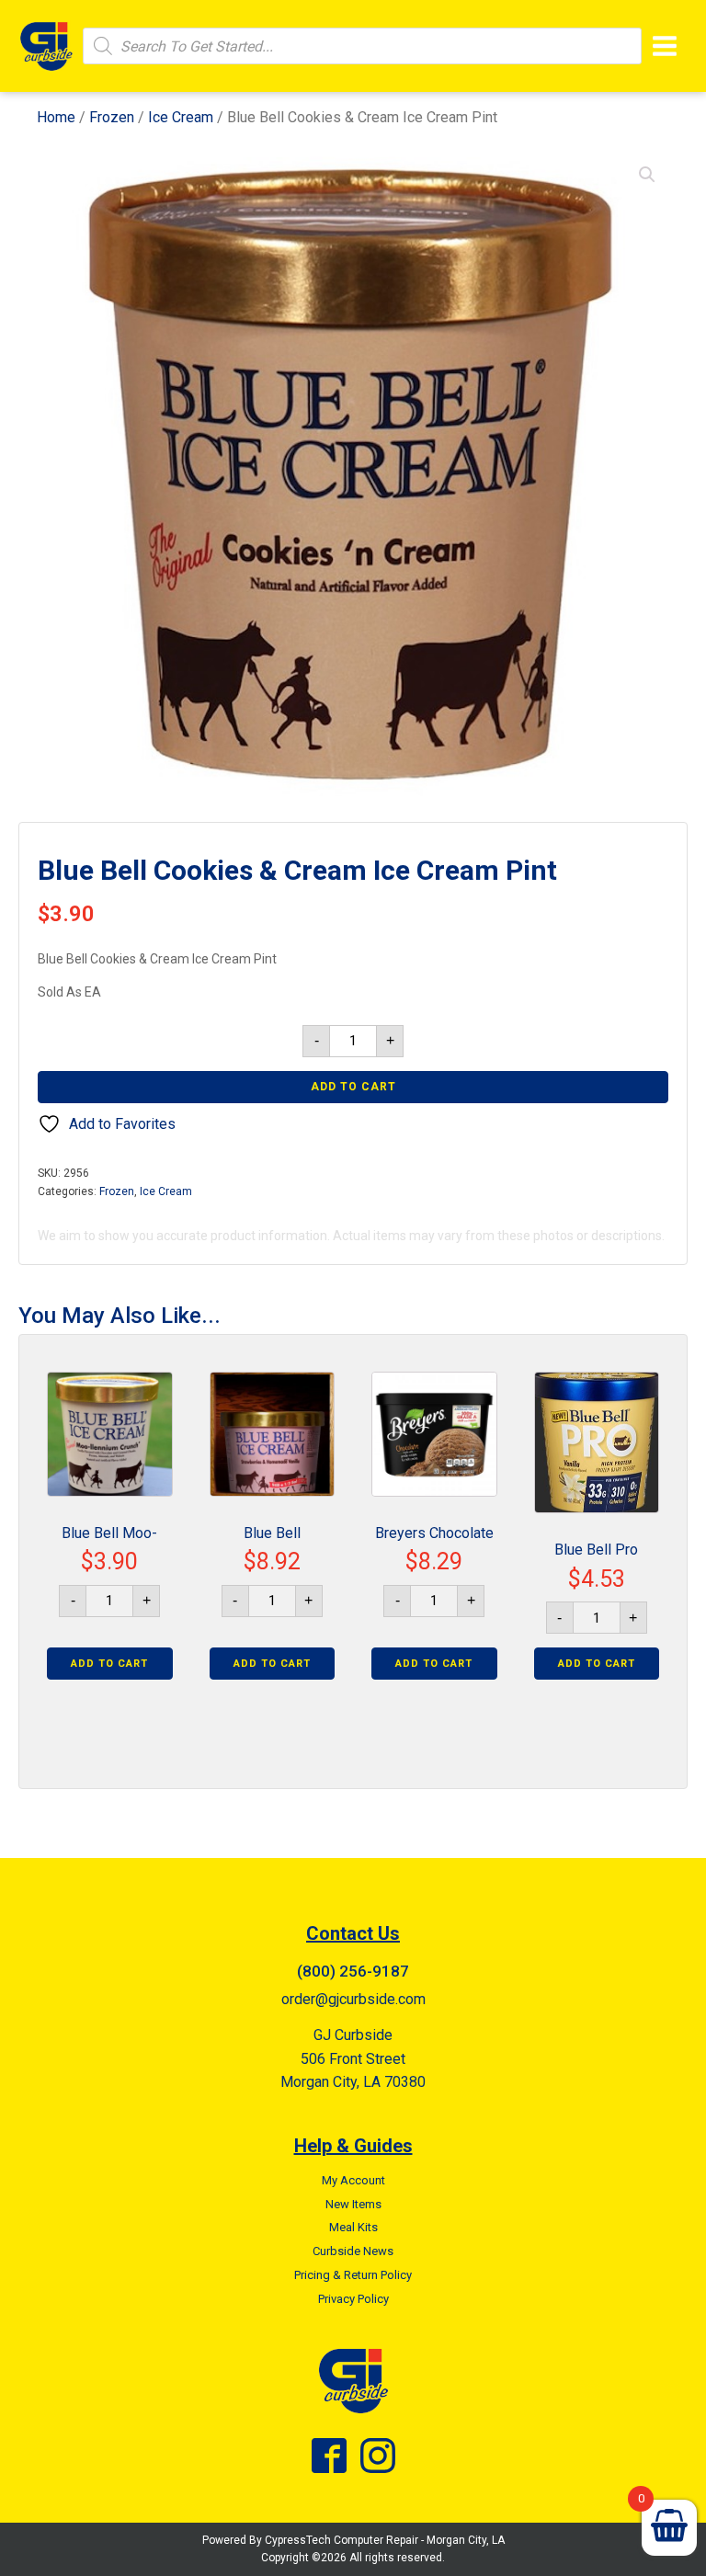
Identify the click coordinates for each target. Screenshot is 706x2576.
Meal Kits (353, 2227)
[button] (647, 175)
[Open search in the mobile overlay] (362, 46)
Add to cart (353, 1087)
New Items (353, 2204)
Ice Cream (181, 117)
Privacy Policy (353, 2299)
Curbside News (353, 2251)
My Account (353, 2180)
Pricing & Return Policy (353, 2275)
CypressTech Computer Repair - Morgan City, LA (385, 2540)
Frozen (112, 117)
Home (56, 117)
